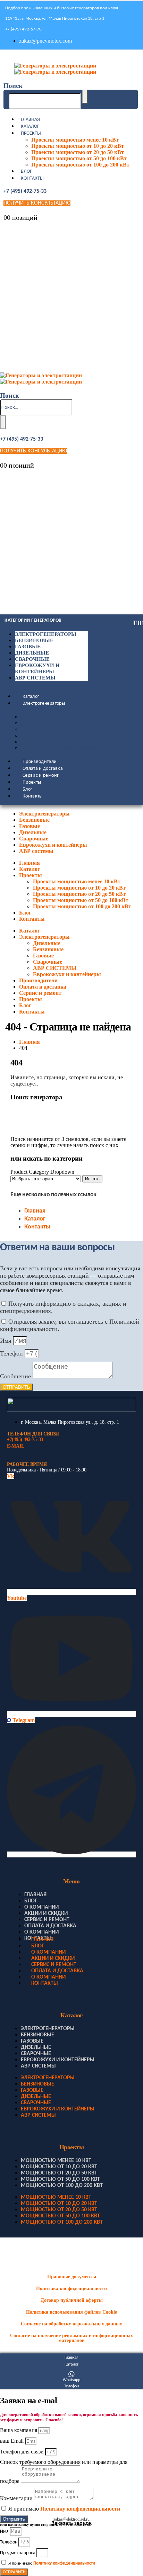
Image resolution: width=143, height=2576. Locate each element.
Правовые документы (72, 2277)
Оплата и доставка (43, 769)
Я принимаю (64, 2509)
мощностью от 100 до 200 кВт (62, 2186)
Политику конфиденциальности (80, 2509)
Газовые (28, 647)
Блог (26, 172)
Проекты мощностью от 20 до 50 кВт (78, 152)
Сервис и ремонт (40, 776)
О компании (41, 1907)
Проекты (31, 133)
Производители (40, 762)
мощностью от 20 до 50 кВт (59, 2173)
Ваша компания (19, 2430)
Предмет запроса (18, 2553)
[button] (13, 86)
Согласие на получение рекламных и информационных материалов (71, 2338)
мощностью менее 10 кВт (56, 2161)
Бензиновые (34, 640)
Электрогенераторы (46, 634)
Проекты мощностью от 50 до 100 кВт (79, 158)
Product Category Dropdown (42, 1172)
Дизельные (32, 653)
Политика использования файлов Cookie (71, 2312)
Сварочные (32, 659)
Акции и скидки (46, 1913)
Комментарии (17, 2498)
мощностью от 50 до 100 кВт (60, 2179)
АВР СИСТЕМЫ (43, 742)
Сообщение (16, 1376)
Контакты (32, 178)
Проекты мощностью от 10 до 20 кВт (78, 146)
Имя (6, 1341)
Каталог (30, 127)
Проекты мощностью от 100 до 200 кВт (80, 165)
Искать (92, 1179)
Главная (30, 120)
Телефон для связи (23, 2452)
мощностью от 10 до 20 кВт (59, 2167)
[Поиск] (85, 97)
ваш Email (12, 2441)
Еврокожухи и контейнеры (64, 748)
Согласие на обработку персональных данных (71, 2324)
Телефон (12, 1353)
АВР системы (35, 678)
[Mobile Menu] (5, 57)
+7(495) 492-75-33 (25, 1439)
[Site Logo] (55, 69)
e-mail (15, 1446)
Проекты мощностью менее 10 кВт (75, 140)
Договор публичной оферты (72, 2300)
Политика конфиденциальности (71, 2289)
